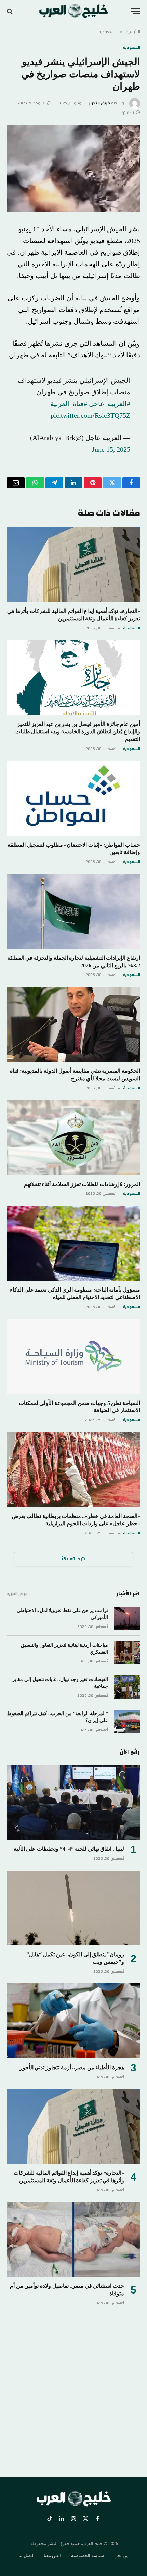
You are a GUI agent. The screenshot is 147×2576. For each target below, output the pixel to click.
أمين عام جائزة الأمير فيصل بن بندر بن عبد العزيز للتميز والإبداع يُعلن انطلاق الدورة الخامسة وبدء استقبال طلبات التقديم (78, 732)
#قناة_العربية (69, 404)
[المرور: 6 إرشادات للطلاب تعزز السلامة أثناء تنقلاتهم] (73, 1137)
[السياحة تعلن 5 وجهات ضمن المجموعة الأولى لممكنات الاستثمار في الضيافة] (73, 1356)
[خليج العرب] (74, 11)
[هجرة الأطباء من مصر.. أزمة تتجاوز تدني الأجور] (73, 2021)
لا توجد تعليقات (32, 103)
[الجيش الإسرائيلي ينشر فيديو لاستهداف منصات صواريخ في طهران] (73, 169)
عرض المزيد (17, 1594)
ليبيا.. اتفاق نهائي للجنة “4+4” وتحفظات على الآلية (69, 1849)
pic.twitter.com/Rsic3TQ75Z (90, 415)
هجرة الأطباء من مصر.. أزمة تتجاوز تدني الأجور (72, 2067)
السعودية (132, 48)
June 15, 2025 (111, 449)
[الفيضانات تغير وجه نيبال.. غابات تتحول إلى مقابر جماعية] (127, 1687)
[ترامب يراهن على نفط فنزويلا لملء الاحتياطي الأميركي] (127, 1618)
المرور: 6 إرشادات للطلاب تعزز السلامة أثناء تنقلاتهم (82, 1184)
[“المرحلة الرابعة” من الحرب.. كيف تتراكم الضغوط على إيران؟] (127, 1721)
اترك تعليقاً (73, 1559)
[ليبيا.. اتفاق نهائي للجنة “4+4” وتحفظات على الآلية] (73, 1803)
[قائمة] (136, 11)
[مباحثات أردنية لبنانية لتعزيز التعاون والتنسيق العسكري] (127, 1653)
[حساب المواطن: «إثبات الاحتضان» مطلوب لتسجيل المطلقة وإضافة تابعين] (73, 798)
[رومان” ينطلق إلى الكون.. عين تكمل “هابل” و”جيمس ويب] (73, 1908)
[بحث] (10, 11)
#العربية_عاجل (110, 404)
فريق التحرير (99, 103)
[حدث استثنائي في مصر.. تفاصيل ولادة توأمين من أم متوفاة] (73, 2239)
